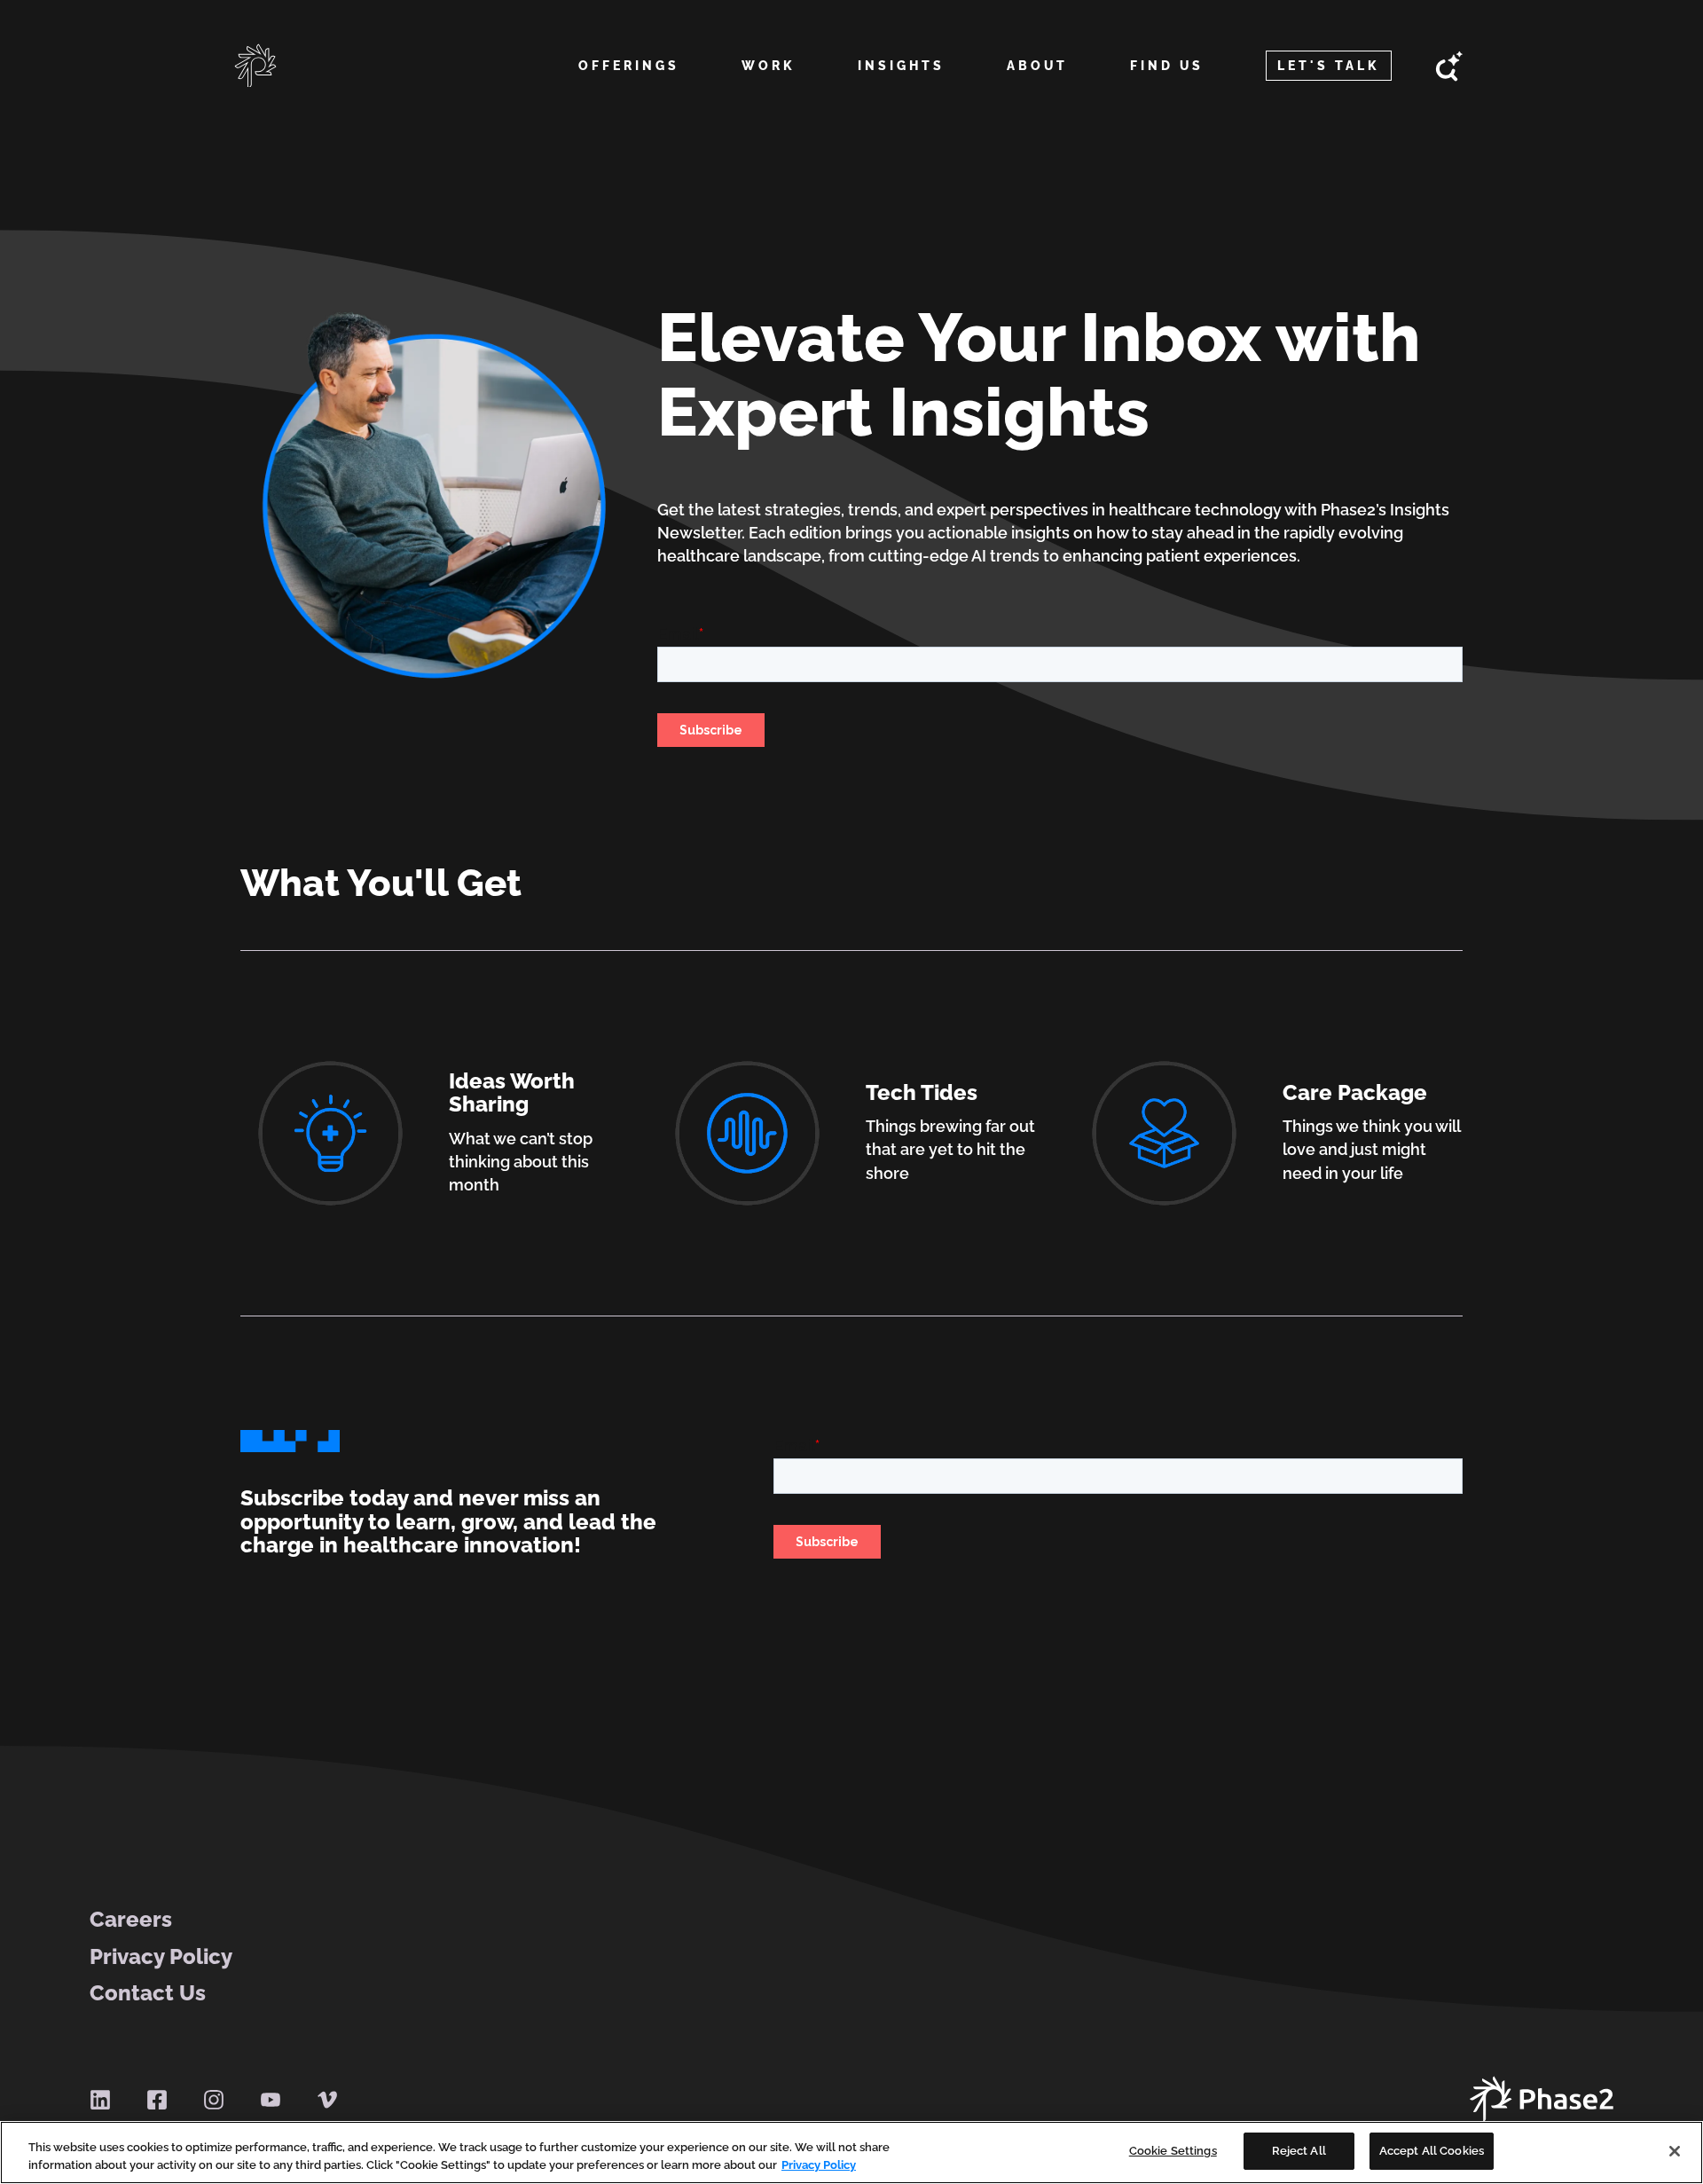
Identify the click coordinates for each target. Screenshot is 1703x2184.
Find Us (1167, 66)
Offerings (629, 66)
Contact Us (148, 1993)
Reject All (1299, 2151)
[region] (851, 2153)
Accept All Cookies (1432, 2151)
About (1037, 66)
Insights (901, 66)
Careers (131, 1920)
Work (769, 66)
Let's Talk (1329, 66)
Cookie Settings (1173, 2151)
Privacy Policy (161, 1957)
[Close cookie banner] (1675, 2151)
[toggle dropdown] (628, 87)
